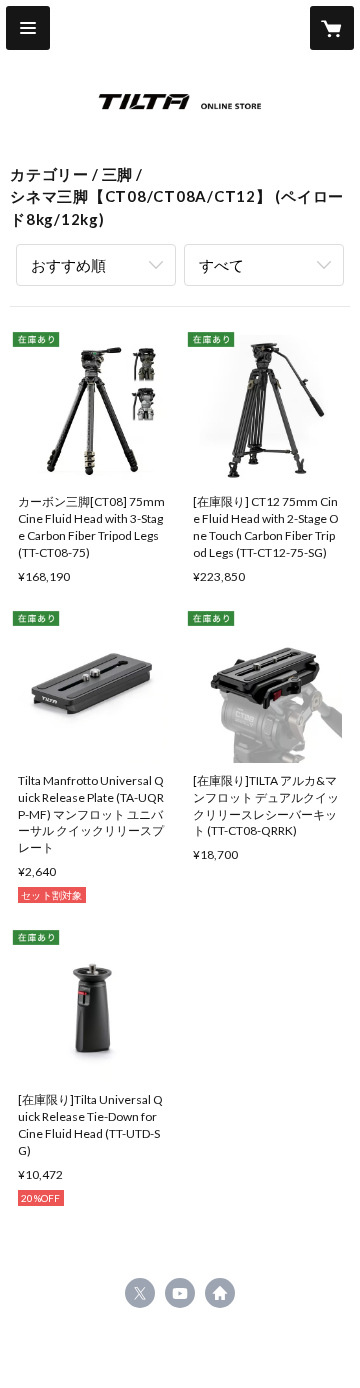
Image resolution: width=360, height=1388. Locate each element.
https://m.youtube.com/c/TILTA (180, 1293)
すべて (221, 265)
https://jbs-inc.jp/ (220, 1293)
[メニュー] (28, 28)
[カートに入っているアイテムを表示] (332, 28)
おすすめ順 (68, 265)
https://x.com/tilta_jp (140, 1293)
